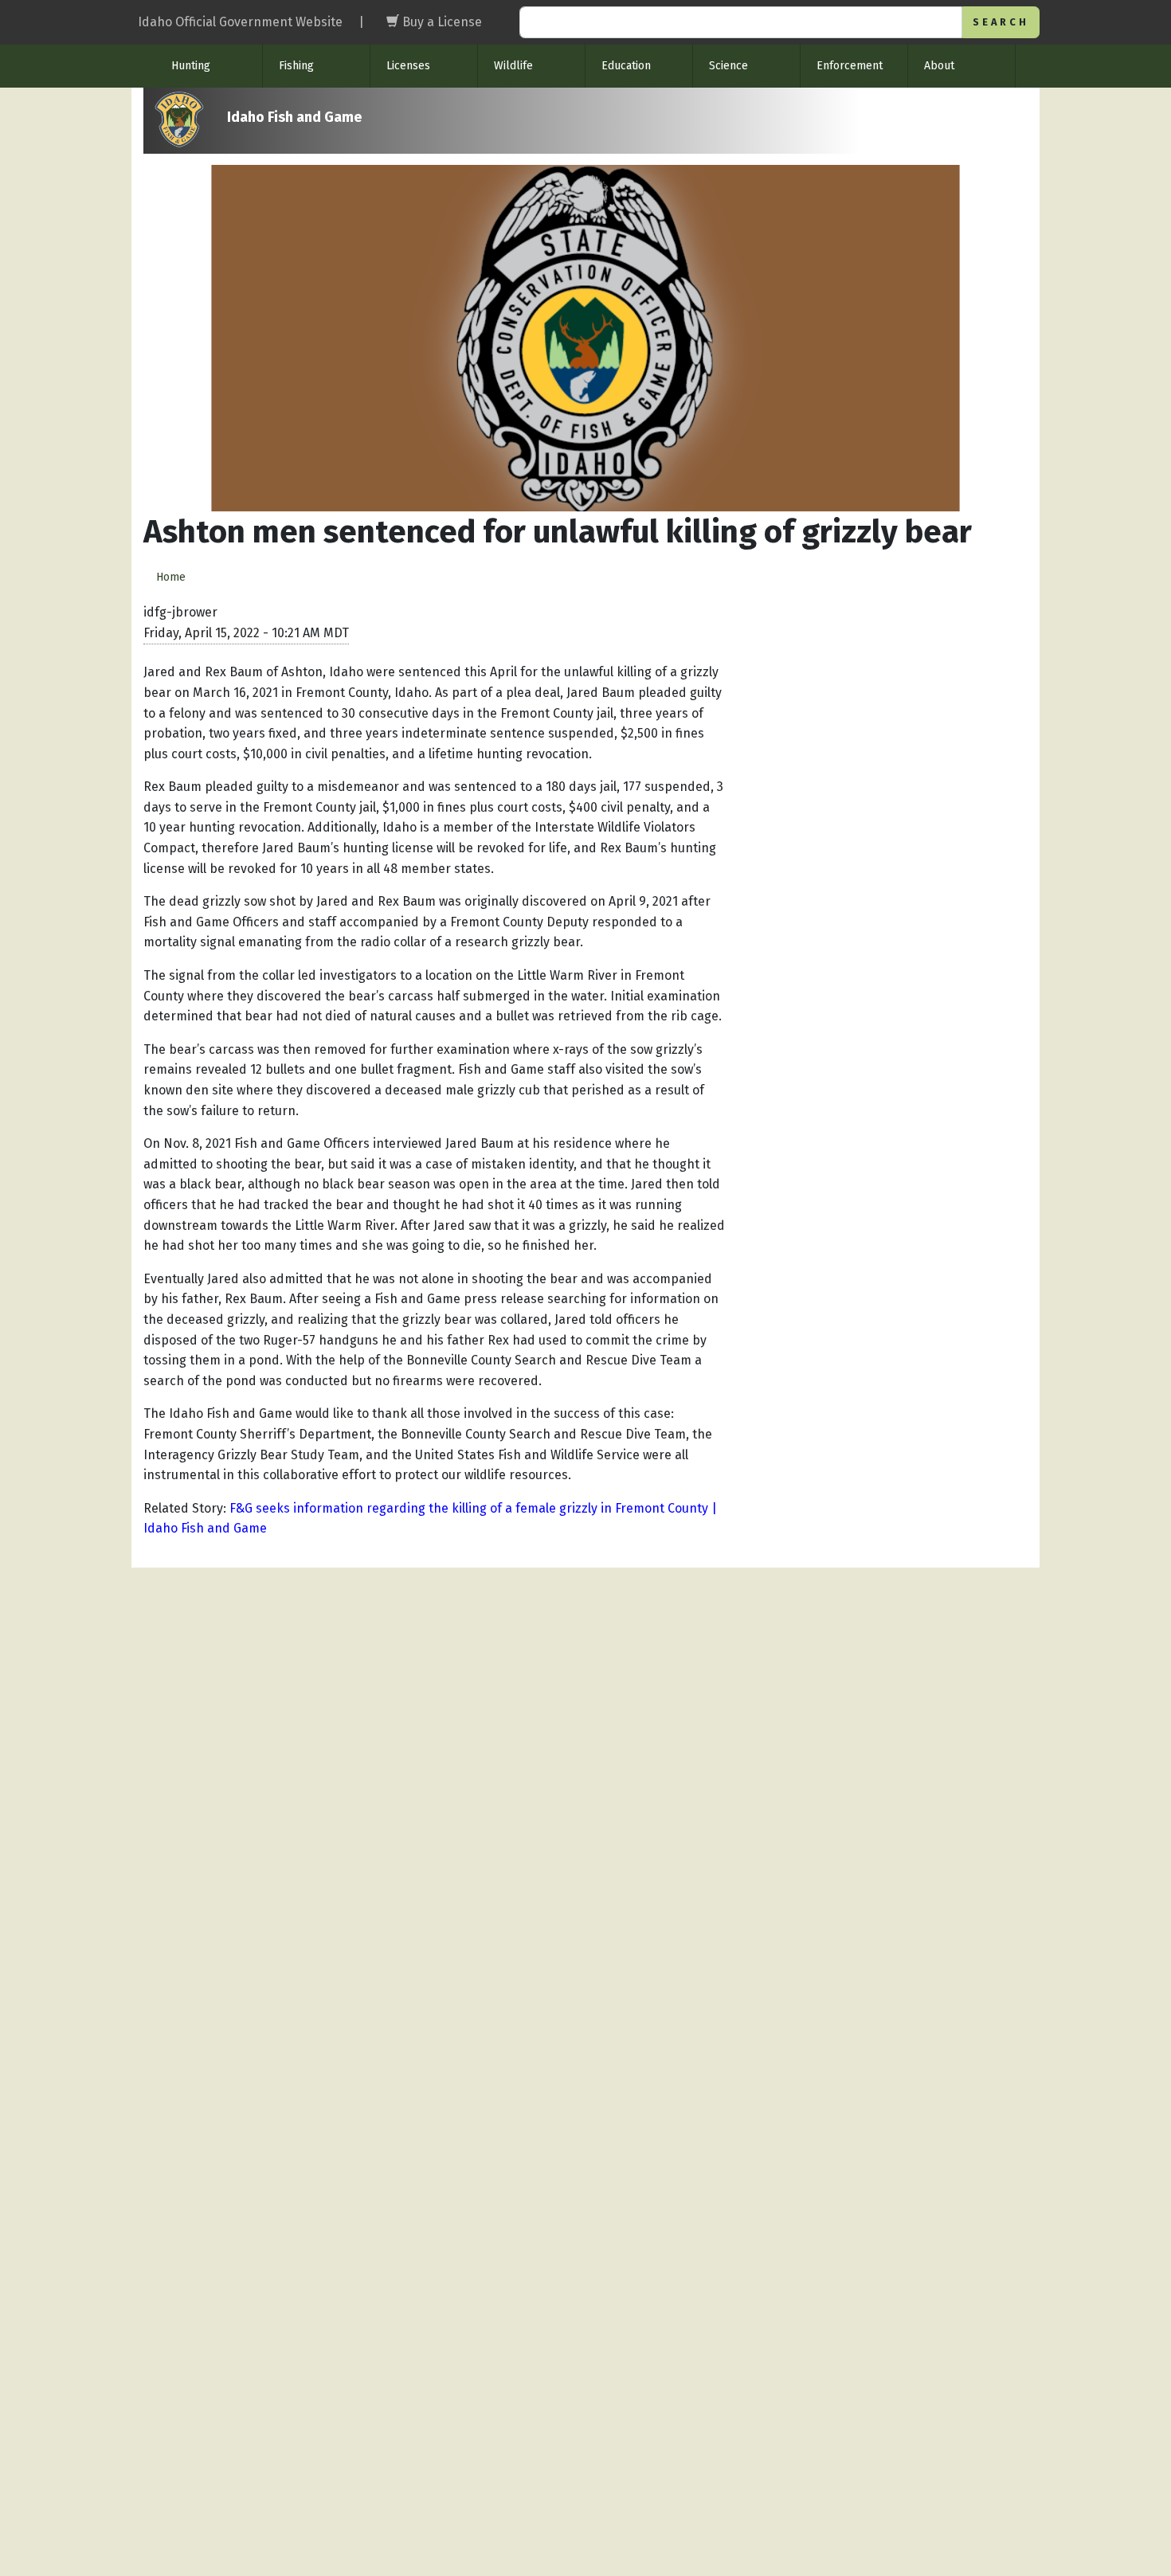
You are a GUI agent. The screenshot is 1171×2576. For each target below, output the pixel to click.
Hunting (191, 66)
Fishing (296, 66)
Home (171, 577)
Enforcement (850, 66)
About (939, 66)
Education (626, 66)
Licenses (408, 66)
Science (728, 66)
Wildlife (513, 66)
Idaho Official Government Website (240, 22)
